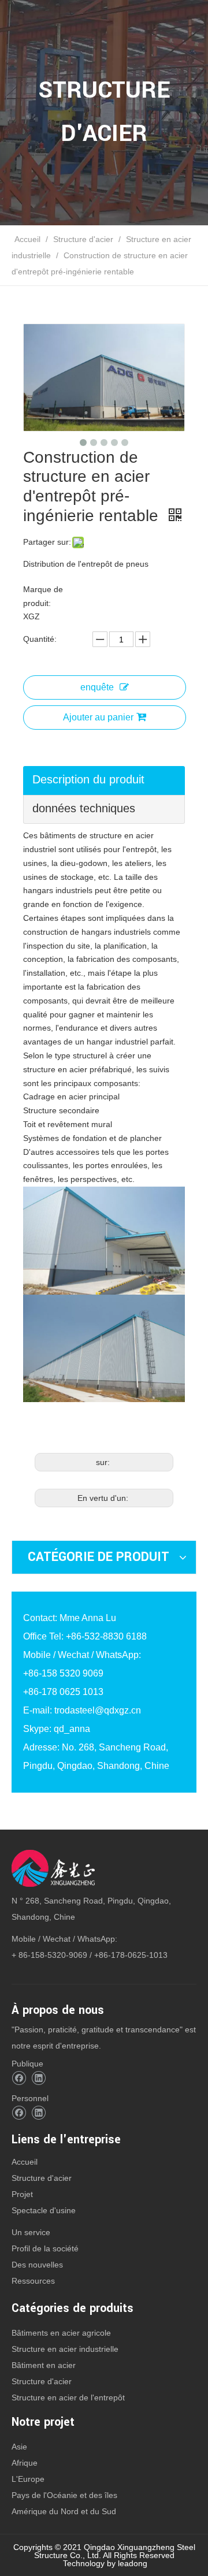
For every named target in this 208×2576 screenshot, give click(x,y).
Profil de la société (45, 2248)
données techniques (84, 808)
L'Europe (28, 2479)
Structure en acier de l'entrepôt (68, 2397)
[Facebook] (19, 2078)
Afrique (25, 2463)
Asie (19, 2447)
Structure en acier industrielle (65, 2349)
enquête (97, 687)
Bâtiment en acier (44, 2365)
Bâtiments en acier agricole (61, 2333)
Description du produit (88, 779)
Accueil (25, 2162)
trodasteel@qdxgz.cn (98, 1710)
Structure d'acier (42, 2178)
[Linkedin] (38, 2078)
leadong (133, 2563)
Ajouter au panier (98, 717)
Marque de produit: (43, 596)
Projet (22, 2194)
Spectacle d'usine (44, 2210)
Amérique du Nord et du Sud (64, 2511)
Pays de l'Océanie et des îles (64, 2495)
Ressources (33, 2281)
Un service (31, 2232)
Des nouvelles (37, 2265)
